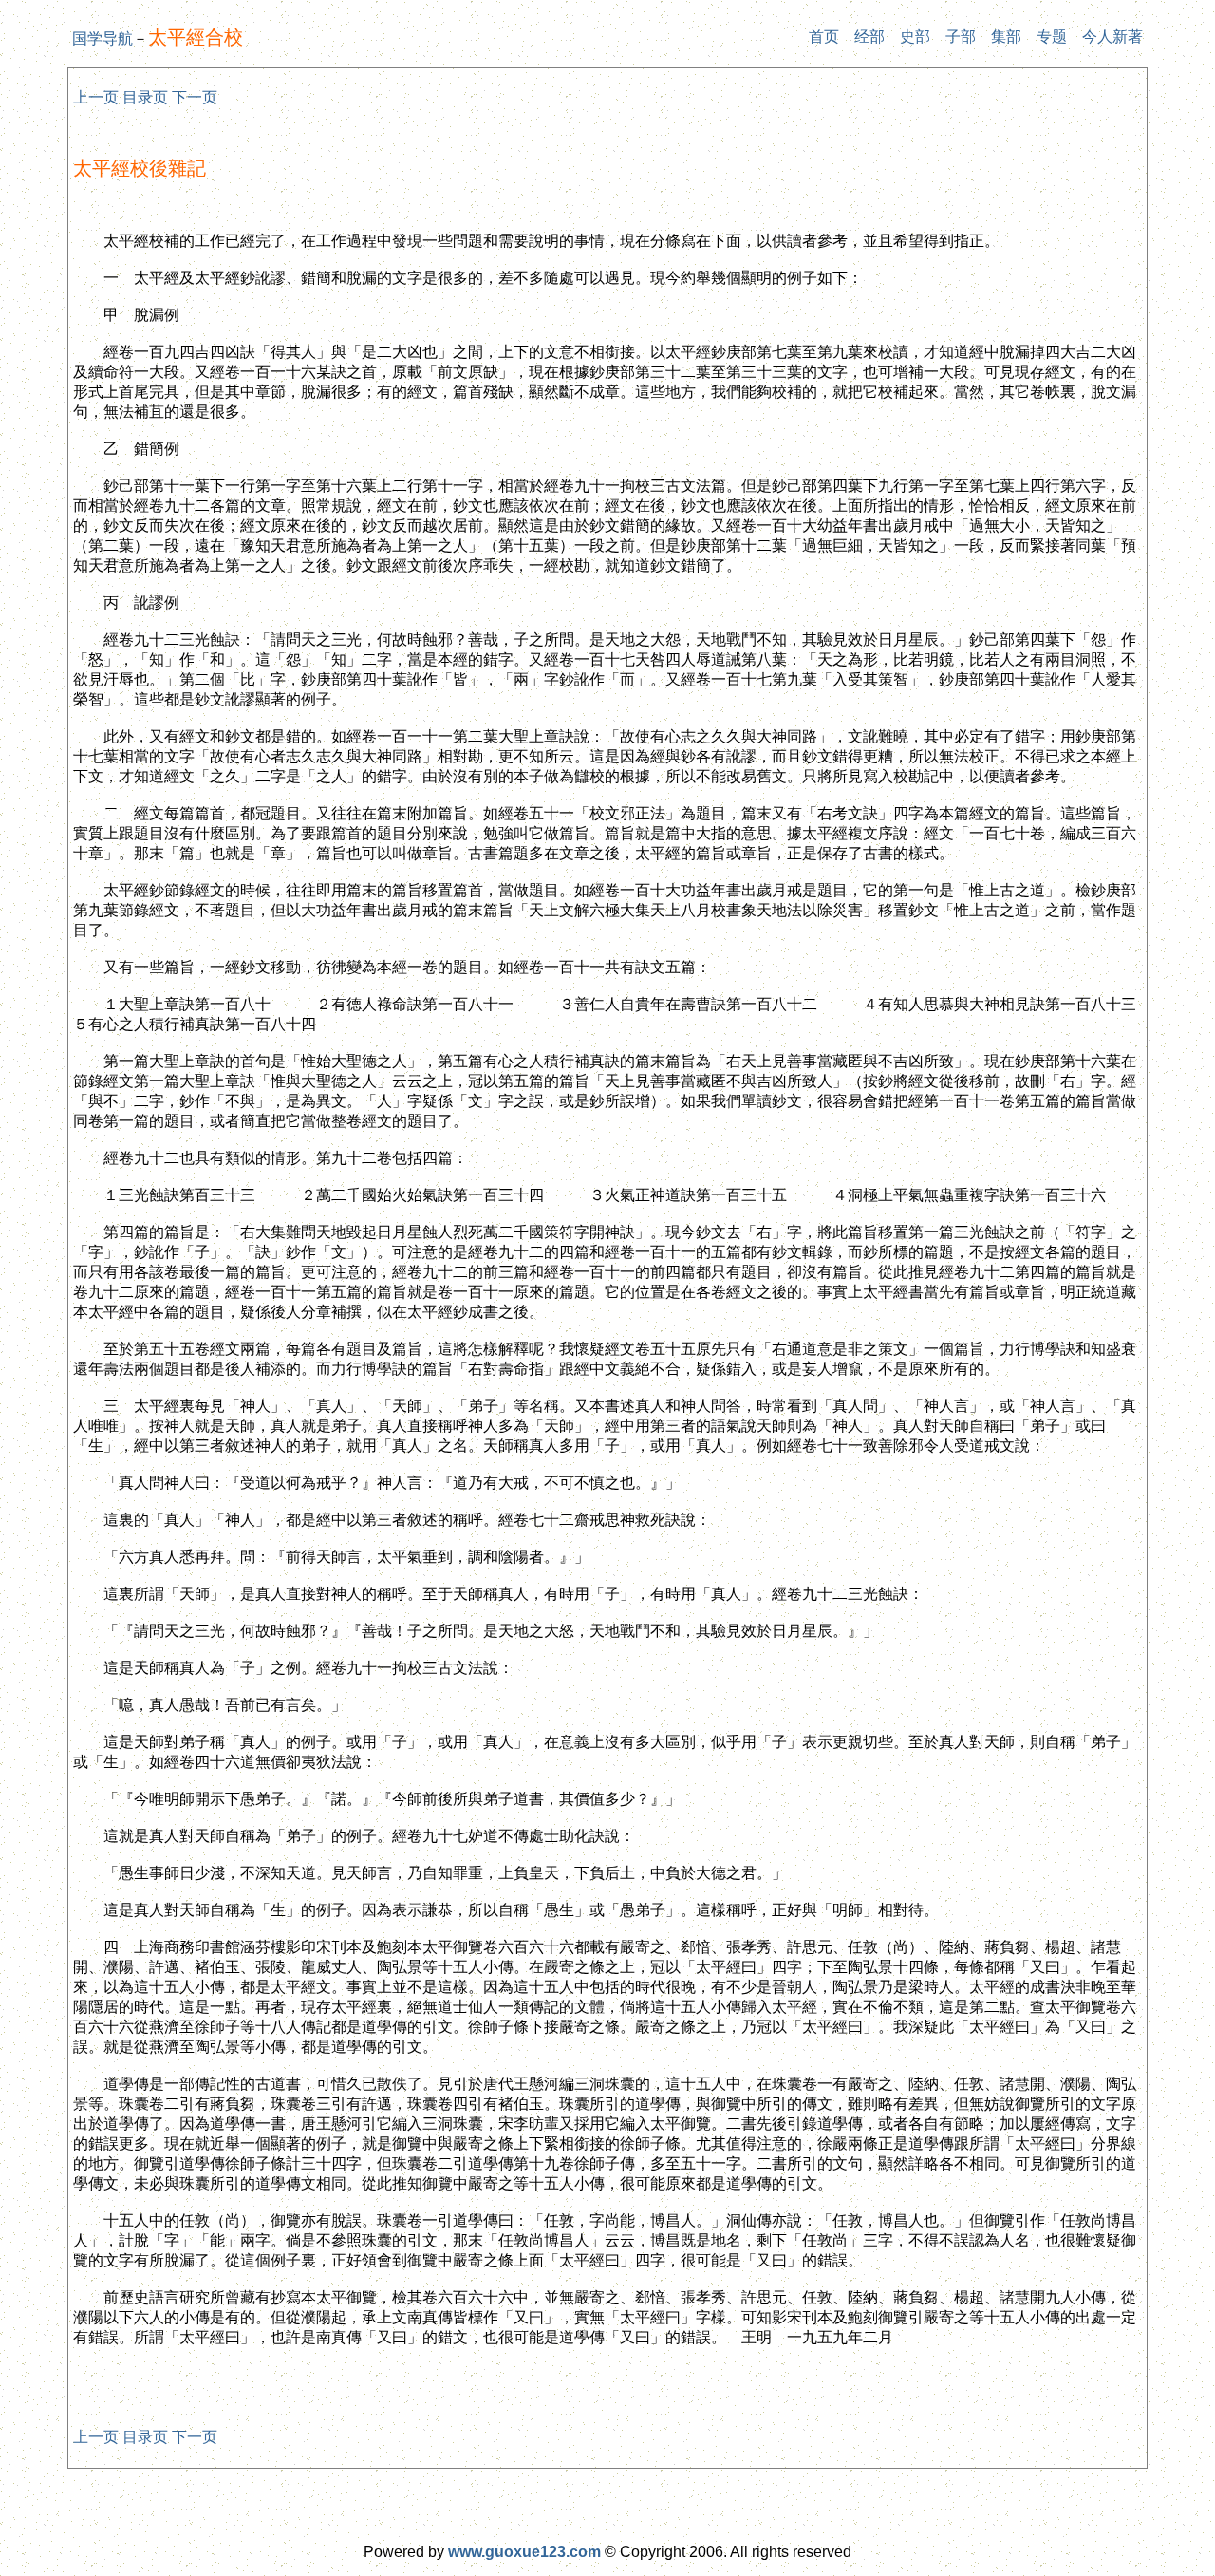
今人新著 (1112, 37)
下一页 (195, 97)
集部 (1006, 37)
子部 (961, 37)
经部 (869, 37)
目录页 (145, 97)
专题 (1052, 37)
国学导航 (103, 38)
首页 (824, 37)
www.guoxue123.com (524, 2552)
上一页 (96, 97)
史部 (915, 37)
